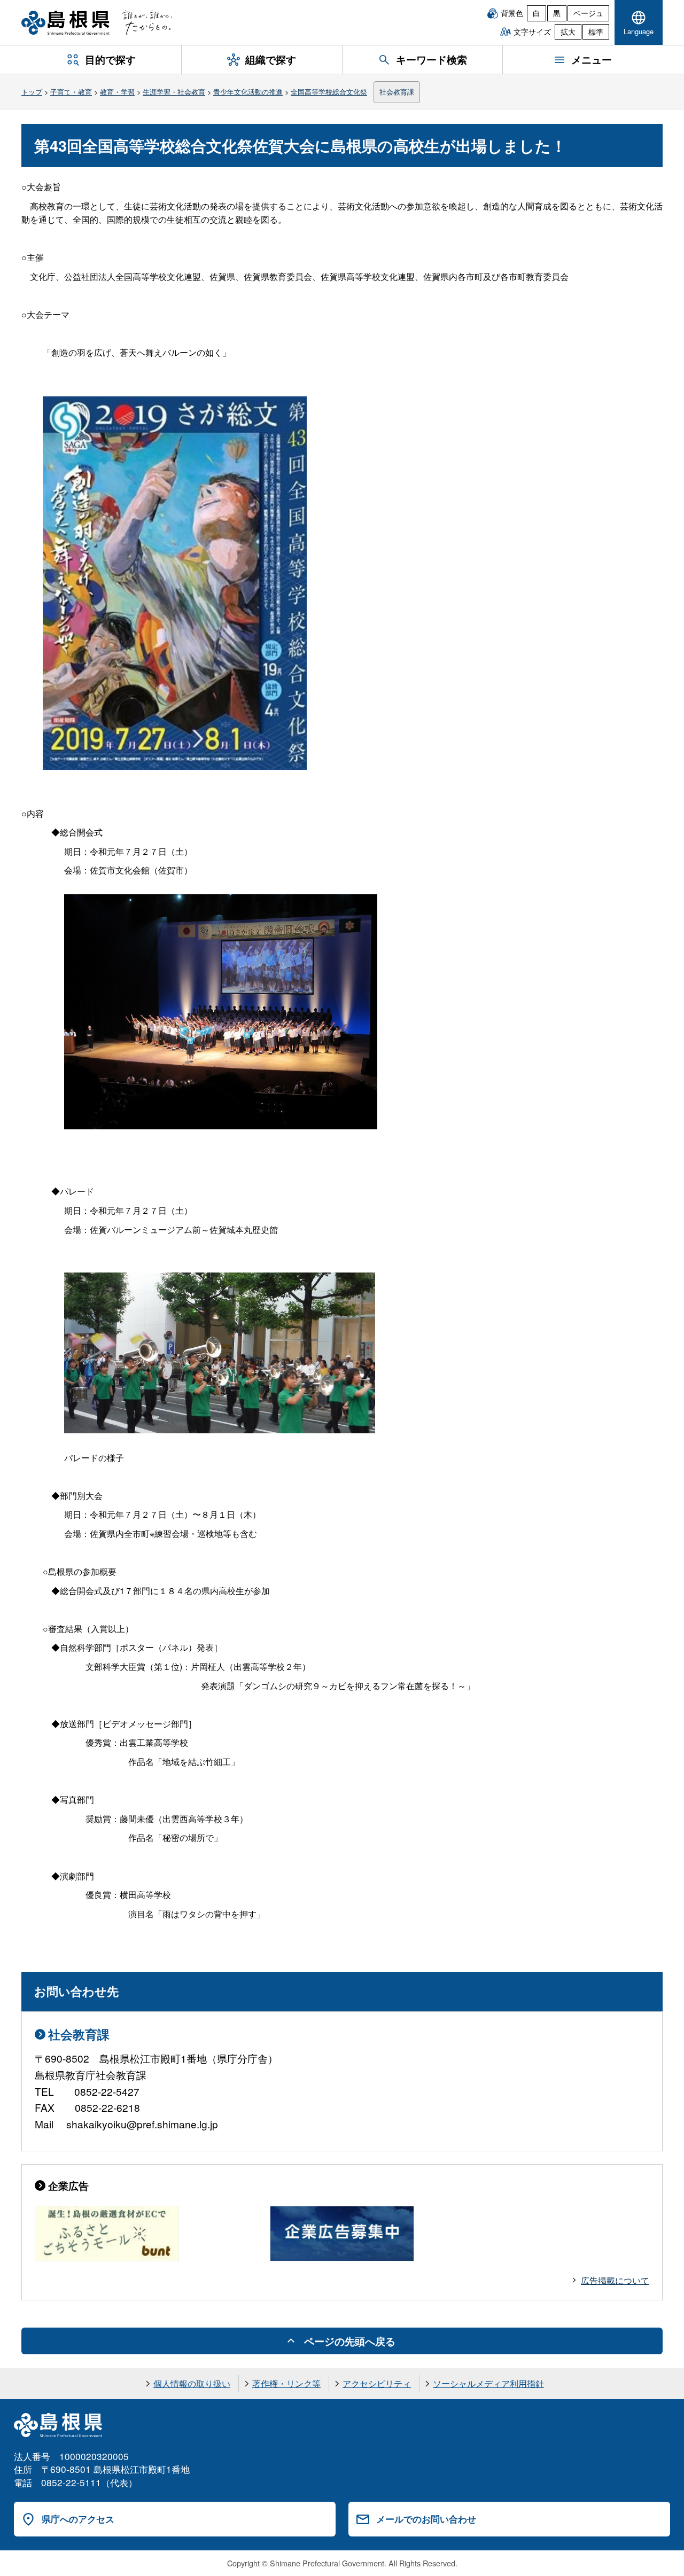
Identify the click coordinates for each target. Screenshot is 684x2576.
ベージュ (588, 13)
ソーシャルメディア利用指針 (488, 2383)
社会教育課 (397, 92)
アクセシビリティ (377, 2383)
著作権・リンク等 (286, 2383)
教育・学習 (117, 92)
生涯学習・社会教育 (174, 92)
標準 (596, 32)
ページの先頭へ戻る (350, 2341)
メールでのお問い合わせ (426, 2519)
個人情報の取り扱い (192, 2383)
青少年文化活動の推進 (248, 92)
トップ (32, 92)
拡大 (568, 32)
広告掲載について (615, 2280)
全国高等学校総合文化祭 (329, 92)
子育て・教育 (71, 92)
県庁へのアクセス (78, 2519)
